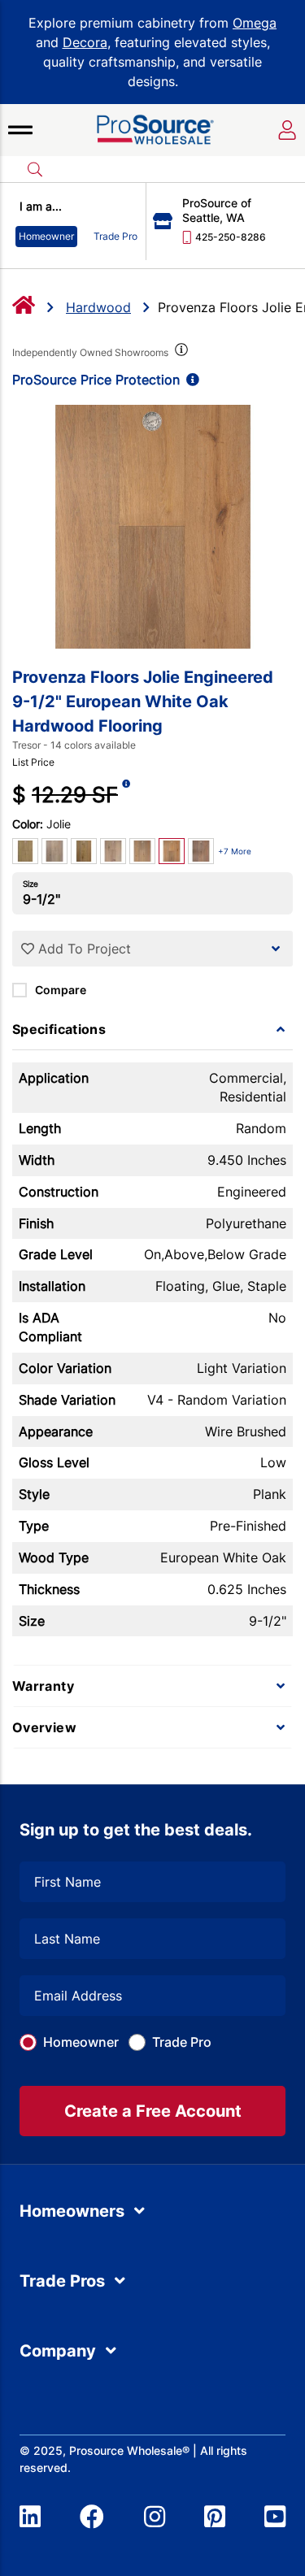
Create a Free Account (153, 2111)
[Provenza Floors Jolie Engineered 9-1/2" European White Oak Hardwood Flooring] (152, 527)
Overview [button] (44, 1727)
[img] (180, 353)
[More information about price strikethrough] (126, 795)
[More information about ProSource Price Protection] (190, 380)
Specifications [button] (59, 1029)
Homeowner (81, 2042)
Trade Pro (182, 2042)
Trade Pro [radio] (115, 236)
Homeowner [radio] (46, 236)
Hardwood (98, 307)
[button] (20, 130)
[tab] (152, 1029)
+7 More (235, 851)
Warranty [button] (43, 1686)
